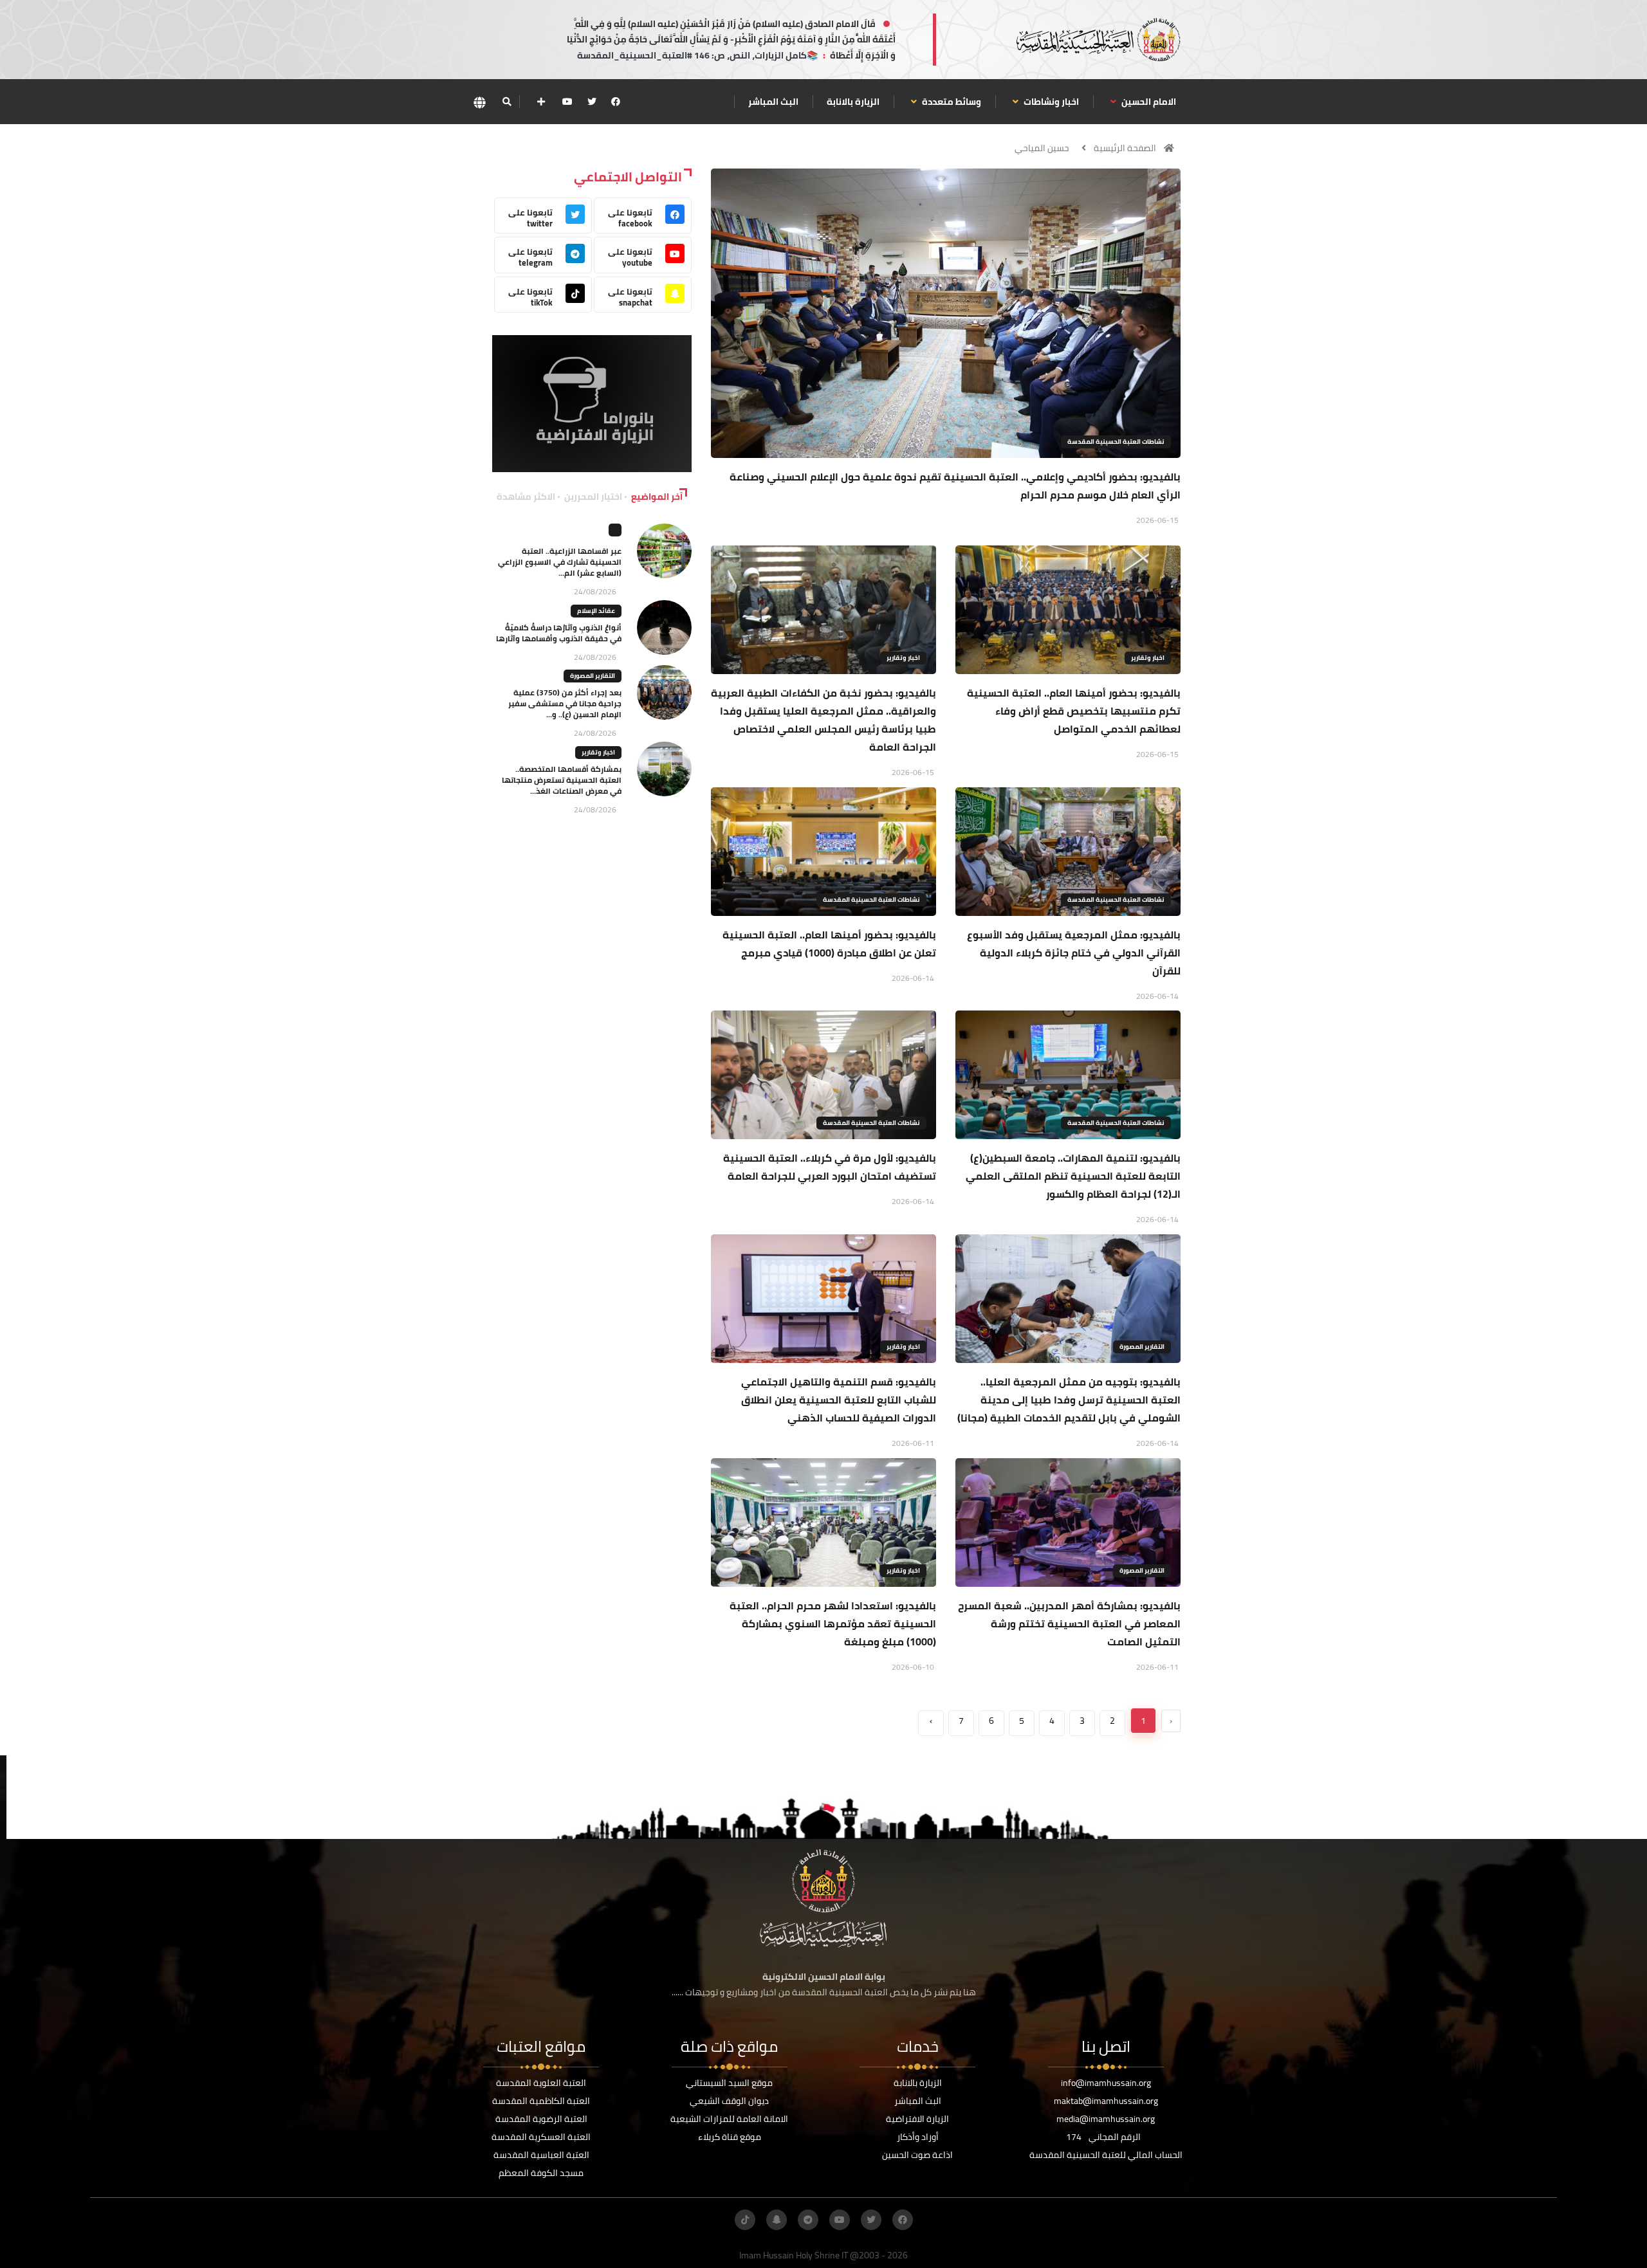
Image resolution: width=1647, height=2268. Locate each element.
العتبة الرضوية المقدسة (541, 2119)
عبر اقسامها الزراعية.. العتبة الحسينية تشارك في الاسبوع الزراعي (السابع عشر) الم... (560, 562)
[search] (507, 102)
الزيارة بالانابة (853, 102)
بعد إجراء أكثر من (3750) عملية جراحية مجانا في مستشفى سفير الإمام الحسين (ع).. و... (565, 703)
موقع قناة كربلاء (730, 2137)
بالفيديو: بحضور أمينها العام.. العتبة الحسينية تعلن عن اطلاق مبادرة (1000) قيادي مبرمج (829, 944)
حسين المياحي (1042, 148)
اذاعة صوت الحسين (917, 2155)
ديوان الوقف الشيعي (729, 2101)
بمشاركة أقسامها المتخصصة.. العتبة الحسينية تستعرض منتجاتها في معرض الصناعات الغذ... (562, 780)
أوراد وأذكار (918, 2137)
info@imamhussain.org (1106, 2083)
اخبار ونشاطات (1050, 102)
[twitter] (592, 102)
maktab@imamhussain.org (1106, 2101)
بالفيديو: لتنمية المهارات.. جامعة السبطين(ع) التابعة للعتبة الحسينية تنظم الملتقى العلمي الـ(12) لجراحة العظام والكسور (1073, 1176)
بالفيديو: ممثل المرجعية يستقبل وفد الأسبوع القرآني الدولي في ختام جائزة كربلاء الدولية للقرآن (1074, 953)
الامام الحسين (1148, 102)
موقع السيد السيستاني (729, 2083)
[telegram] (808, 2220)
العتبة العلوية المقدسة (541, 2083)
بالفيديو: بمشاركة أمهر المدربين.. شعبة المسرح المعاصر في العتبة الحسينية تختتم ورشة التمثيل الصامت (1069, 1623)
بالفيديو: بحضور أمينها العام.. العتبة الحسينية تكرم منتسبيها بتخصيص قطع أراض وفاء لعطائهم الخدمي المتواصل (1074, 711)
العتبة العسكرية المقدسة (541, 2137)
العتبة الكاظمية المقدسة (541, 2101)
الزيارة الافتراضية (917, 2119)
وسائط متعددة (951, 102)
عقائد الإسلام (596, 611)
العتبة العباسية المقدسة (541, 2155)
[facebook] (616, 102)
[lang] (479, 102)
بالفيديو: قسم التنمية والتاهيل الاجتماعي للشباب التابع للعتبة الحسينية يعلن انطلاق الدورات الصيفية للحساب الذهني (839, 1400)
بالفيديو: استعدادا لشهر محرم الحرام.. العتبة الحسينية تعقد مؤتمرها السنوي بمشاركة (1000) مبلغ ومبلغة (833, 1623)
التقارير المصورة (1142, 1347)
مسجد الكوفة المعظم (541, 2173)
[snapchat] (777, 2220)
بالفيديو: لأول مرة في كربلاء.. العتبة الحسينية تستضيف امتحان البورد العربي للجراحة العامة (830, 1167)
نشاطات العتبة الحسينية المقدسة (1116, 442)
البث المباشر (773, 102)
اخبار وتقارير (1148, 658)
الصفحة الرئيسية (1125, 148)
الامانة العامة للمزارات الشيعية (729, 2119)
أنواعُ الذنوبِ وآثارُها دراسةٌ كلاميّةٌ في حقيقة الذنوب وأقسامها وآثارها (559, 633)
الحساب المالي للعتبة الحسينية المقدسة (1106, 2155)
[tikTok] (745, 2220)
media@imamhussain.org (1106, 2119)
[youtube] (567, 102)
